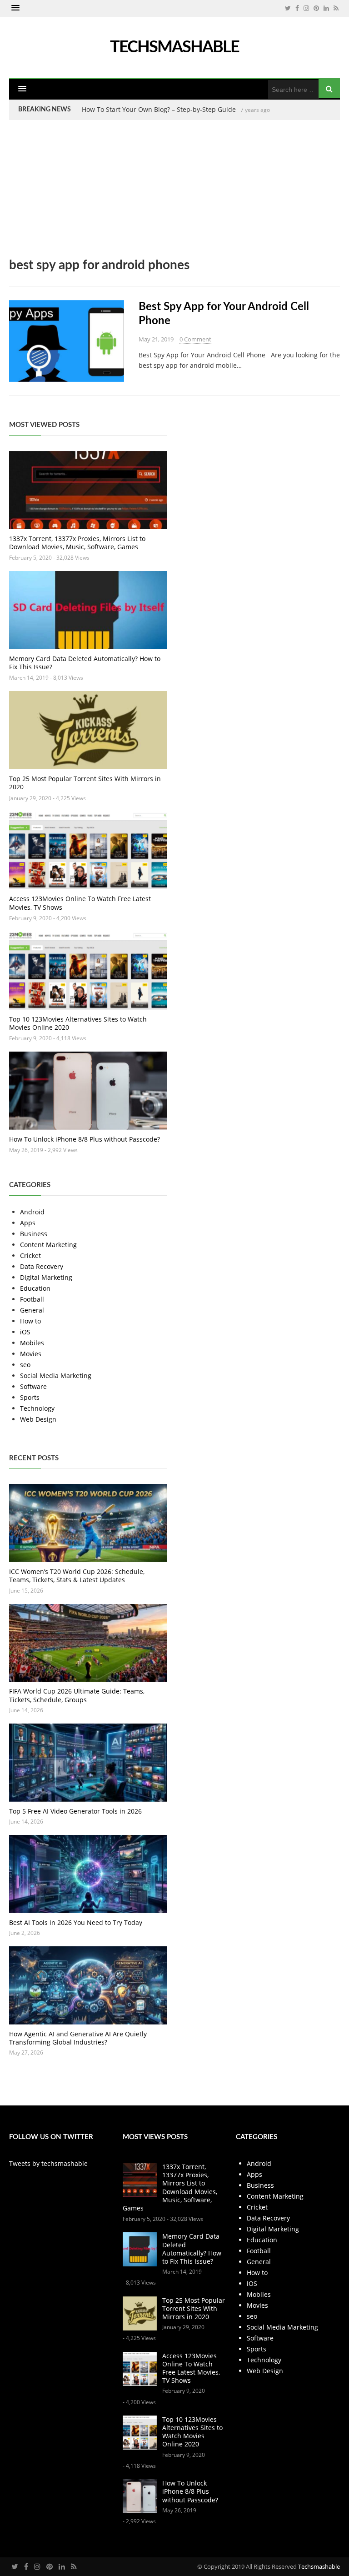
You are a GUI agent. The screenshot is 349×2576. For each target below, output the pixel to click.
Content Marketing (48, 1245)
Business (34, 1234)
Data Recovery (42, 1266)
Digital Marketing (46, 1277)
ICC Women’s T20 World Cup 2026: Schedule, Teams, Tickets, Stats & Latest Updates (77, 1576)
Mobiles (32, 1343)
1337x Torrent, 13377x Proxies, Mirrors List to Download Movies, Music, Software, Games (77, 543)
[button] (15, 8)
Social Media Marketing (56, 1376)
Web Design (38, 1419)
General (32, 1310)
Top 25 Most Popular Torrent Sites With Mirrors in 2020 (85, 783)
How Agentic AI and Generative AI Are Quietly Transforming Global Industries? (78, 2038)
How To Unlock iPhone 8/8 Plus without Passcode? (85, 1139)
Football (32, 1299)
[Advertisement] (174, 195)
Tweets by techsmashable (48, 2163)
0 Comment (195, 339)
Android (32, 1212)
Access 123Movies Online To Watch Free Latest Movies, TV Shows (80, 903)
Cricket (30, 1255)
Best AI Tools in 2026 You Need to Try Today (76, 1922)
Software (33, 1386)
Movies (31, 1354)
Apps (28, 1223)
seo (25, 1365)
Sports (30, 1397)
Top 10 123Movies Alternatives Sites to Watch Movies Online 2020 (78, 1023)
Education (35, 1288)
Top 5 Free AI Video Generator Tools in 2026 (75, 1811)
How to (30, 1321)
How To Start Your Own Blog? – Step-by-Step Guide (159, 109)
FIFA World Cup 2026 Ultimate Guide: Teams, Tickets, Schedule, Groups (77, 1695)
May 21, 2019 (156, 339)
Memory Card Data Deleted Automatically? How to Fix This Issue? (85, 663)
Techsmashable (319, 2566)
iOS (25, 1332)
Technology (37, 1408)
